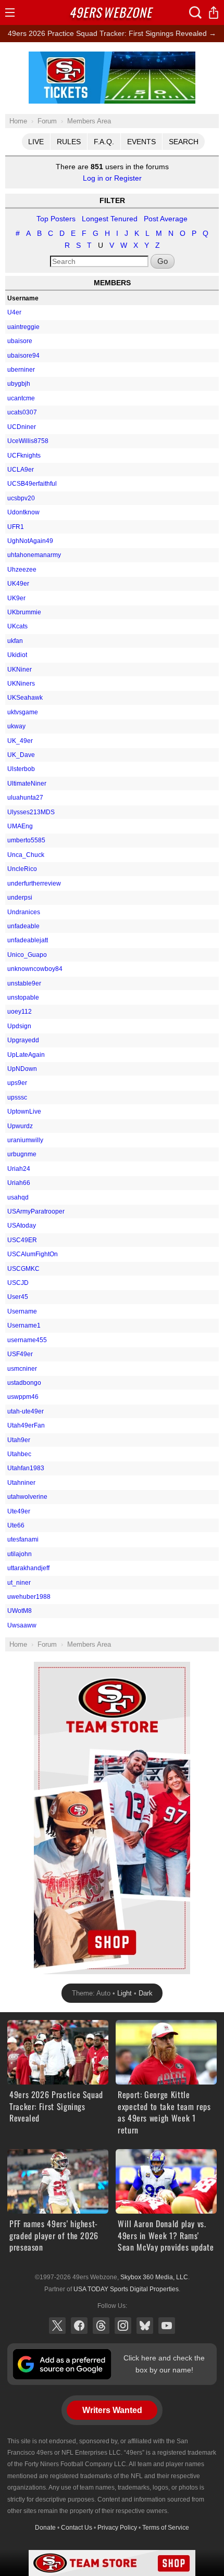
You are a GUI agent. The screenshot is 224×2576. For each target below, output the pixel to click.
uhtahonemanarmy (34, 555)
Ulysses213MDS (31, 812)
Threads (101, 2326)
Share (214, 12)
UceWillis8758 (28, 441)
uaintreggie (23, 327)
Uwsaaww (22, 1625)
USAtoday (22, 1226)
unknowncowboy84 (35, 969)
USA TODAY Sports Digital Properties (126, 2289)
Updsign (19, 1026)
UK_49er (20, 741)
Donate (45, 2528)
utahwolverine (27, 1497)
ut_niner (19, 1583)
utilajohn (20, 1554)
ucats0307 (22, 412)
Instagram (123, 2326)
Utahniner (21, 1483)
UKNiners (21, 684)
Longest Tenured (110, 219)
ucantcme (21, 398)
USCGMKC (23, 1269)
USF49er (20, 1354)
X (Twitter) (57, 2326)
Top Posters (56, 219)
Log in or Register (112, 178)
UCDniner (22, 427)
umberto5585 (26, 840)
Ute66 (16, 1525)
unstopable (23, 997)
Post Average (166, 219)
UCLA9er (21, 470)
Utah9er (19, 1440)
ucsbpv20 (21, 498)
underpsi (20, 898)
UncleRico (22, 869)
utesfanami (23, 1539)
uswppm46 (23, 1397)
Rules (69, 142)
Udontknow (23, 512)
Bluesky (145, 2326)
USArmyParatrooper (36, 1211)
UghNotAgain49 (30, 541)
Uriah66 (19, 1183)
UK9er (16, 598)
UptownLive (24, 1112)
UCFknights (24, 456)
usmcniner (22, 1369)
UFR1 (16, 527)
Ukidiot (17, 655)
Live (36, 142)
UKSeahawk (25, 698)
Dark (146, 1993)
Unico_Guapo (27, 955)
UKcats (17, 626)
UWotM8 (20, 1611)
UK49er (18, 584)
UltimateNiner (27, 784)
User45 (18, 1297)
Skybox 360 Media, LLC (154, 2277)
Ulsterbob (21, 769)
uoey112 (20, 1012)
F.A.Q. (104, 142)
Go (163, 261)
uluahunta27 (25, 798)
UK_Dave (21, 755)
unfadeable (23, 926)
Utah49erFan (26, 1425)
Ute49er (19, 1511)
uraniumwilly (25, 1140)
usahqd (18, 1197)
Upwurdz (20, 1126)
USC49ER (22, 1240)
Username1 (24, 1325)
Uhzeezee (22, 570)
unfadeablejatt (28, 940)
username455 (27, 1340)
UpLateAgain (26, 1055)
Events (141, 142)
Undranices (24, 912)
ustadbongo (24, 1383)
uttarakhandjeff (28, 1568)
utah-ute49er (26, 1411)
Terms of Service (166, 2528)
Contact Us (77, 2528)
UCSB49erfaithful (32, 484)
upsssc (17, 1097)
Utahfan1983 (26, 1468)
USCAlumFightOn (33, 1254)
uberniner (21, 370)
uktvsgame (23, 712)
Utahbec (19, 1454)
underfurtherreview (34, 883)
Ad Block (112, 57)
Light (125, 1993)
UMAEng (20, 826)
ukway (16, 726)
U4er (14, 312)
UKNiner (20, 670)
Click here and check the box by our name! (164, 2364)
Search (184, 142)
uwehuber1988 (29, 1597)
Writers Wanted (112, 2410)
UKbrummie (24, 612)
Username (22, 1311)
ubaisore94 (23, 356)
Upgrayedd (23, 1040)
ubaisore (20, 341)
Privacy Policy (117, 2528)
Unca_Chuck (26, 855)
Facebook (79, 2326)
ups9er (17, 1083)
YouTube (167, 2326)
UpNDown (22, 1069)
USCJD (18, 1283)
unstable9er (24, 983)
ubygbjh (19, 384)
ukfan (15, 641)
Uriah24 (19, 1169)
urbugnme (22, 1154)
